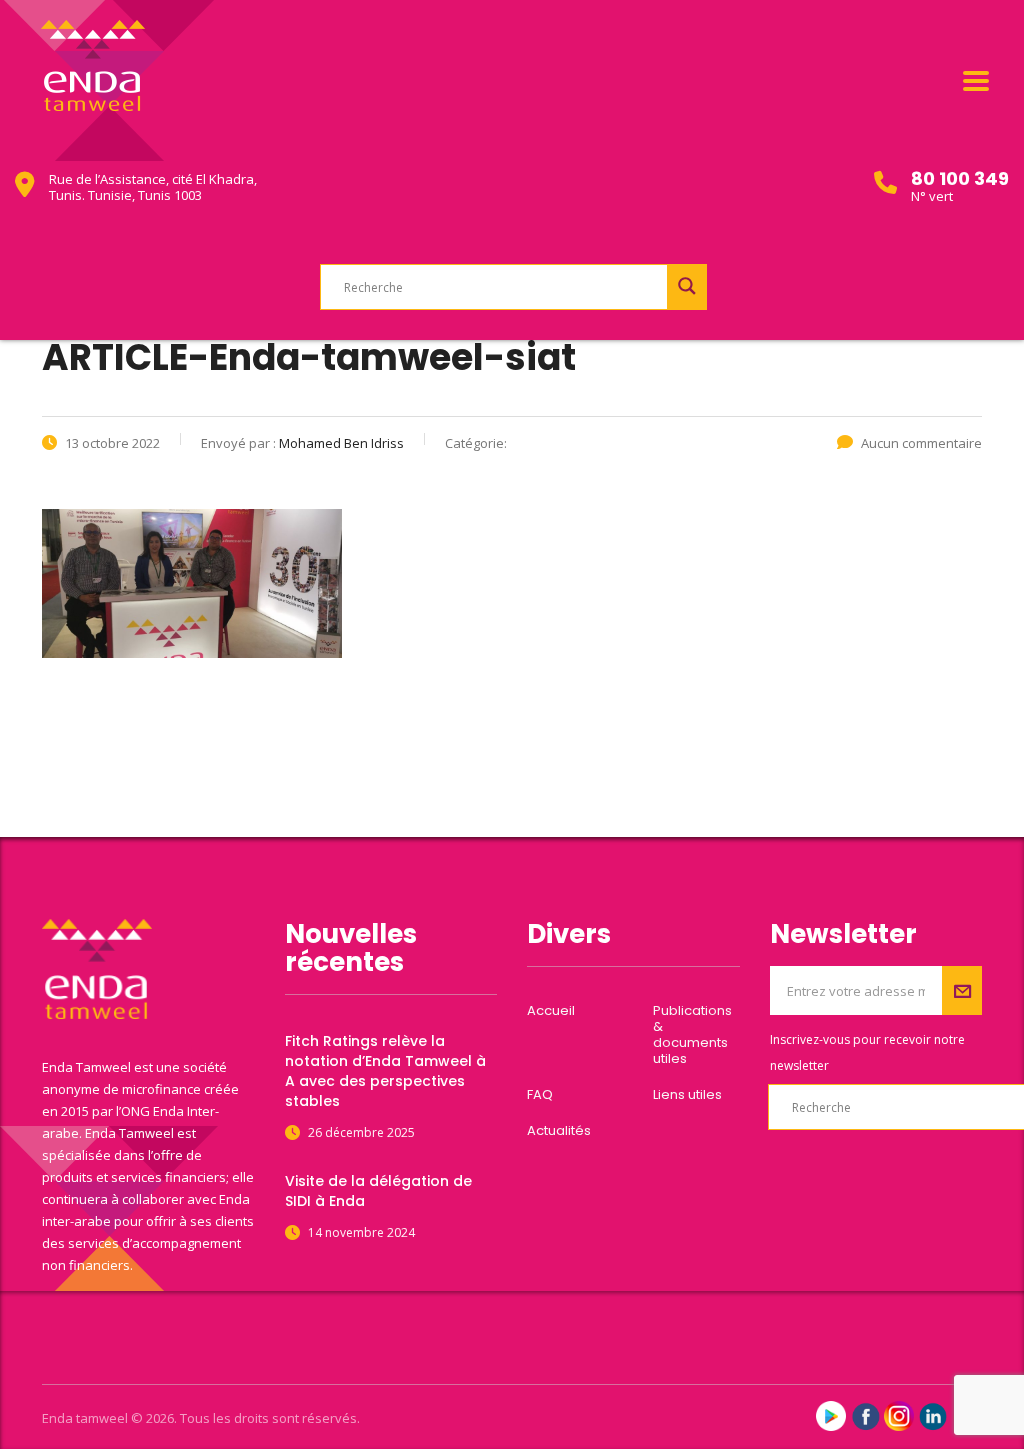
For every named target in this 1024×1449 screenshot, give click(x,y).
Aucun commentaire (921, 443)
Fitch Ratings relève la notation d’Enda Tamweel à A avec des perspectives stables (385, 1071)
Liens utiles (687, 1095)
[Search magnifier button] (687, 286)
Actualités (559, 1131)
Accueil (551, 1011)
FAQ (540, 1095)
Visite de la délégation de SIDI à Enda (378, 1191)
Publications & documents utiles (692, 1035)
